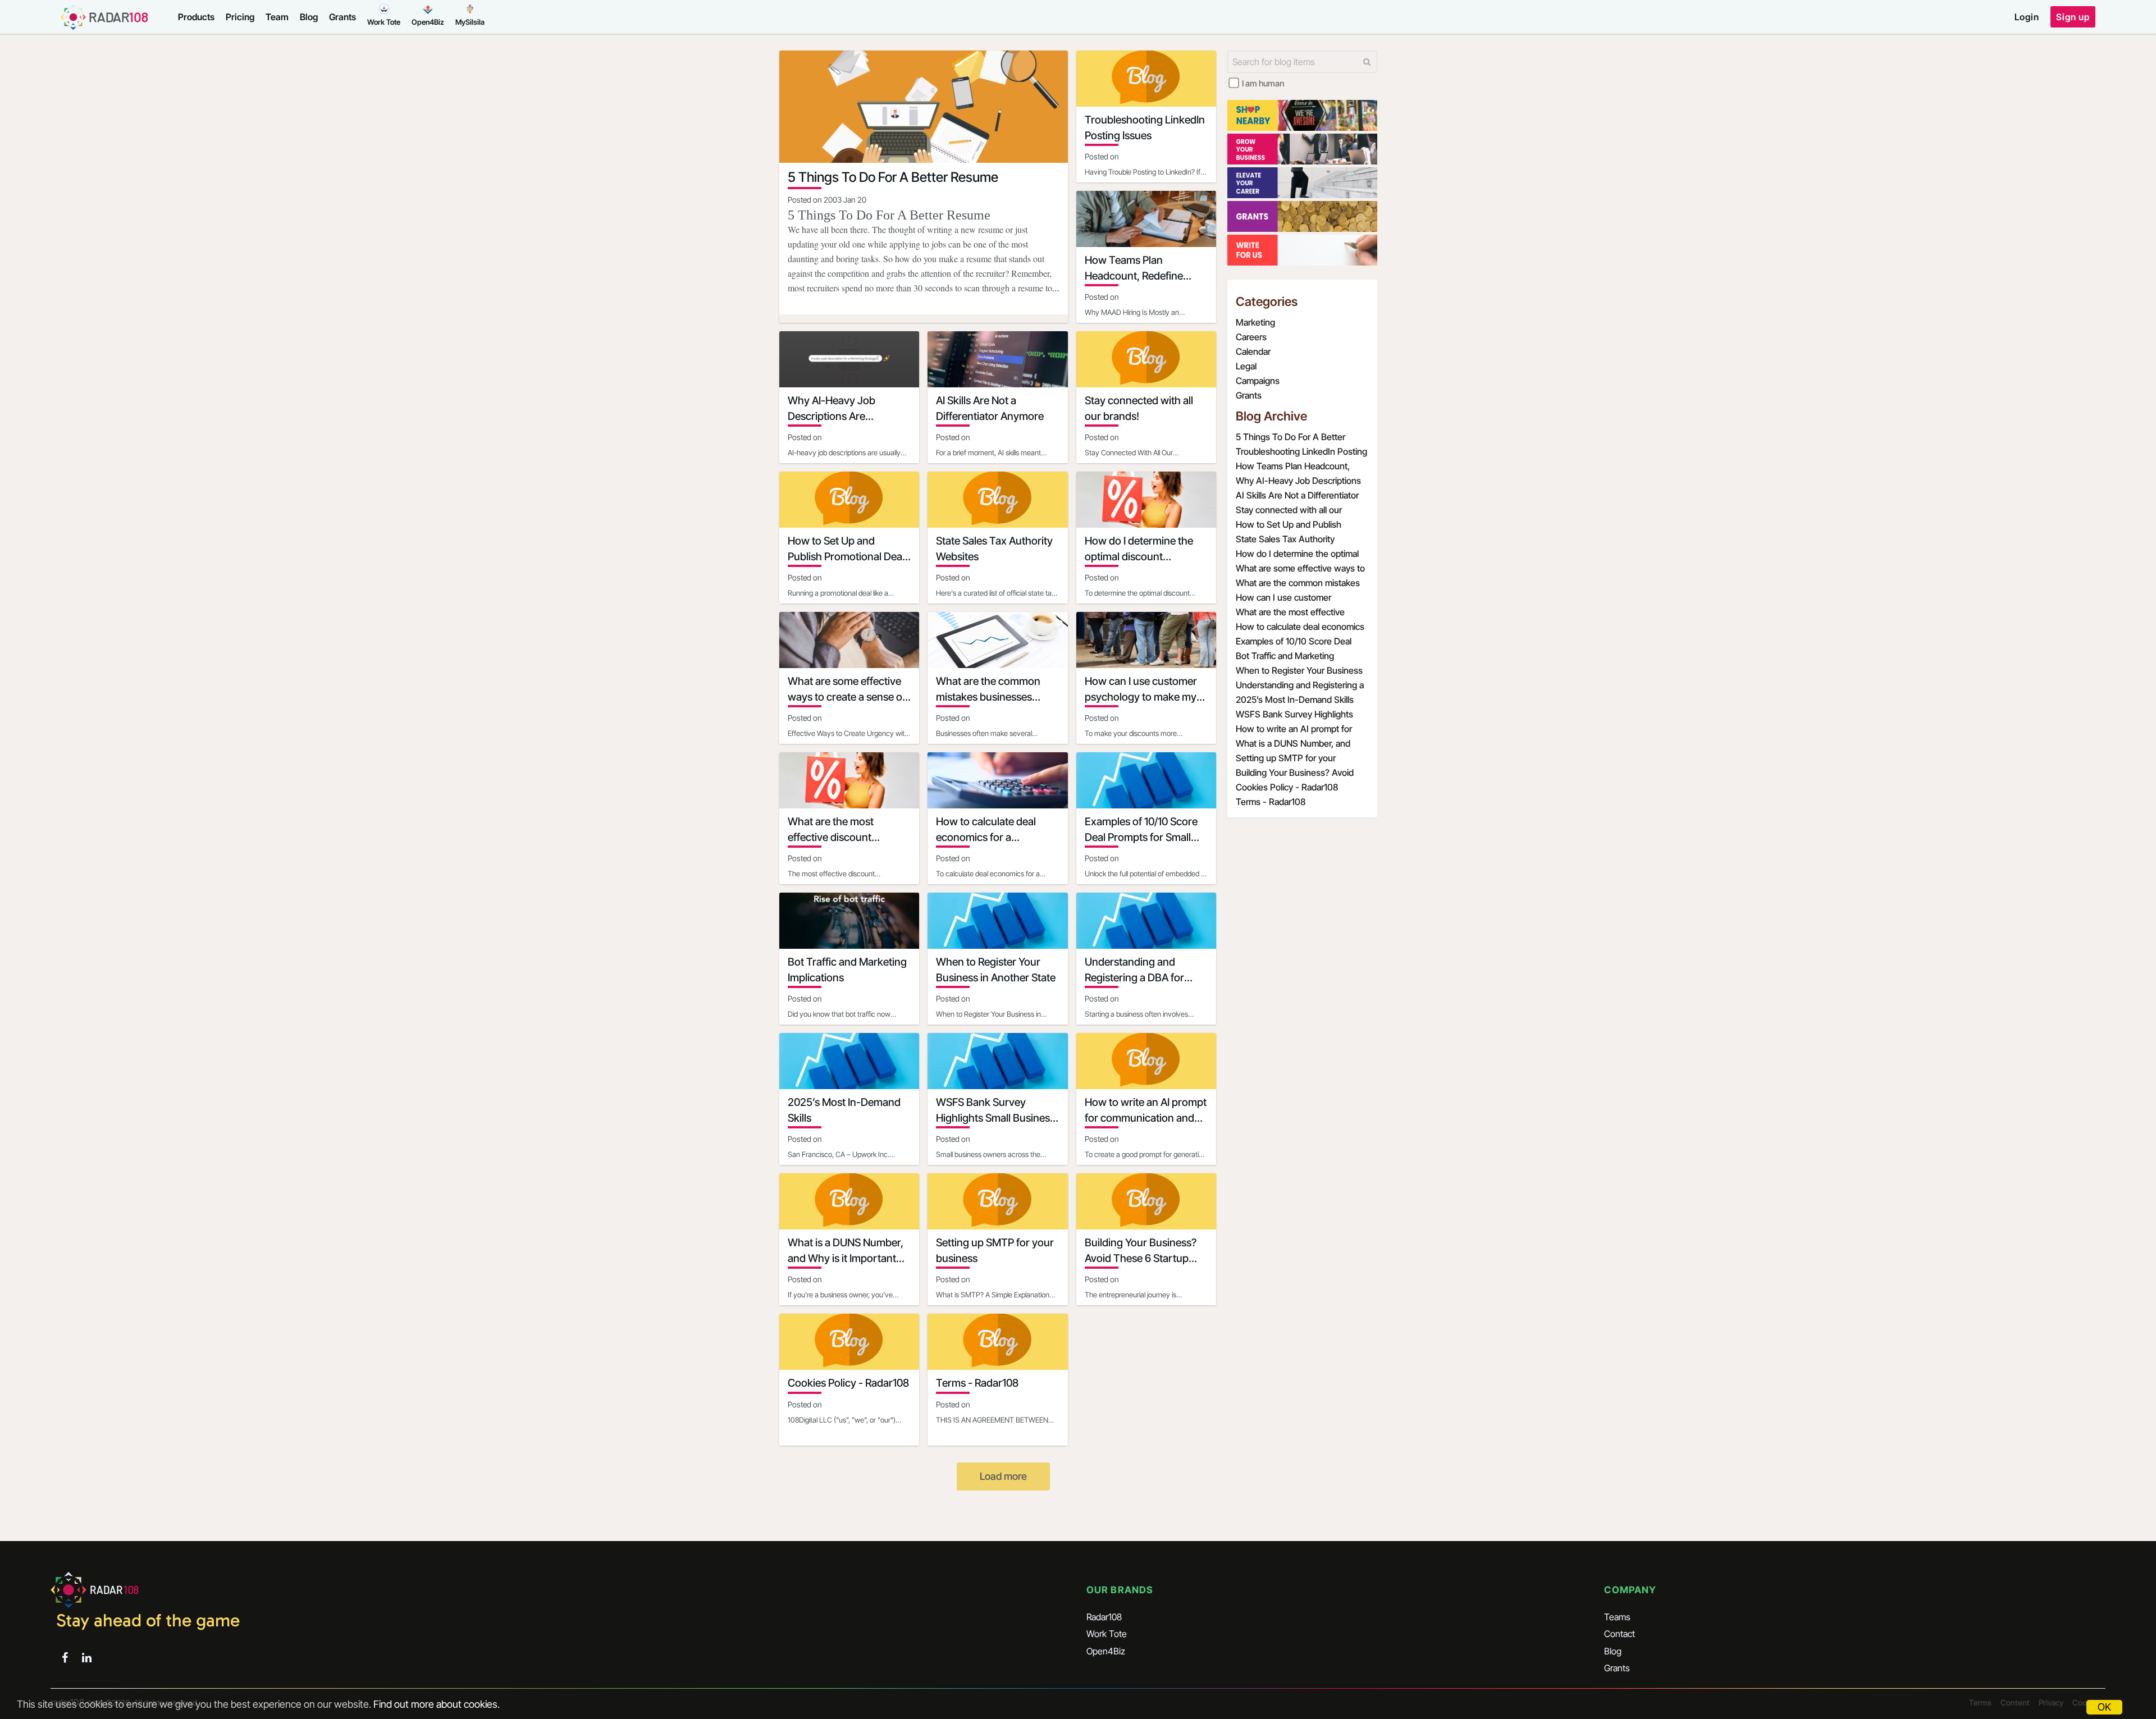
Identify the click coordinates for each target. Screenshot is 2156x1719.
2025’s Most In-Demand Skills (1295, 700)
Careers (1251, 337)
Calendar (1253, 351)
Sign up (2073, 17)
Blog (309, 17)
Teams (1617, 1617)
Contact (1620, 1634)
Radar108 (1104, 1617)
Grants (342, 17)
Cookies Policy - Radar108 (1287, 787)
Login (2027, 17)
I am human (1263, 83)
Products (196, 17)
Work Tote (1107, 1634)
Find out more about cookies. (437, 1704)
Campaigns (1258, 381)
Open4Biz (1106, 1651)
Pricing (240, 17)
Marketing (1255, 322)
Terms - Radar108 (1271, 802)
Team (277, 17)
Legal (1246, 366)
